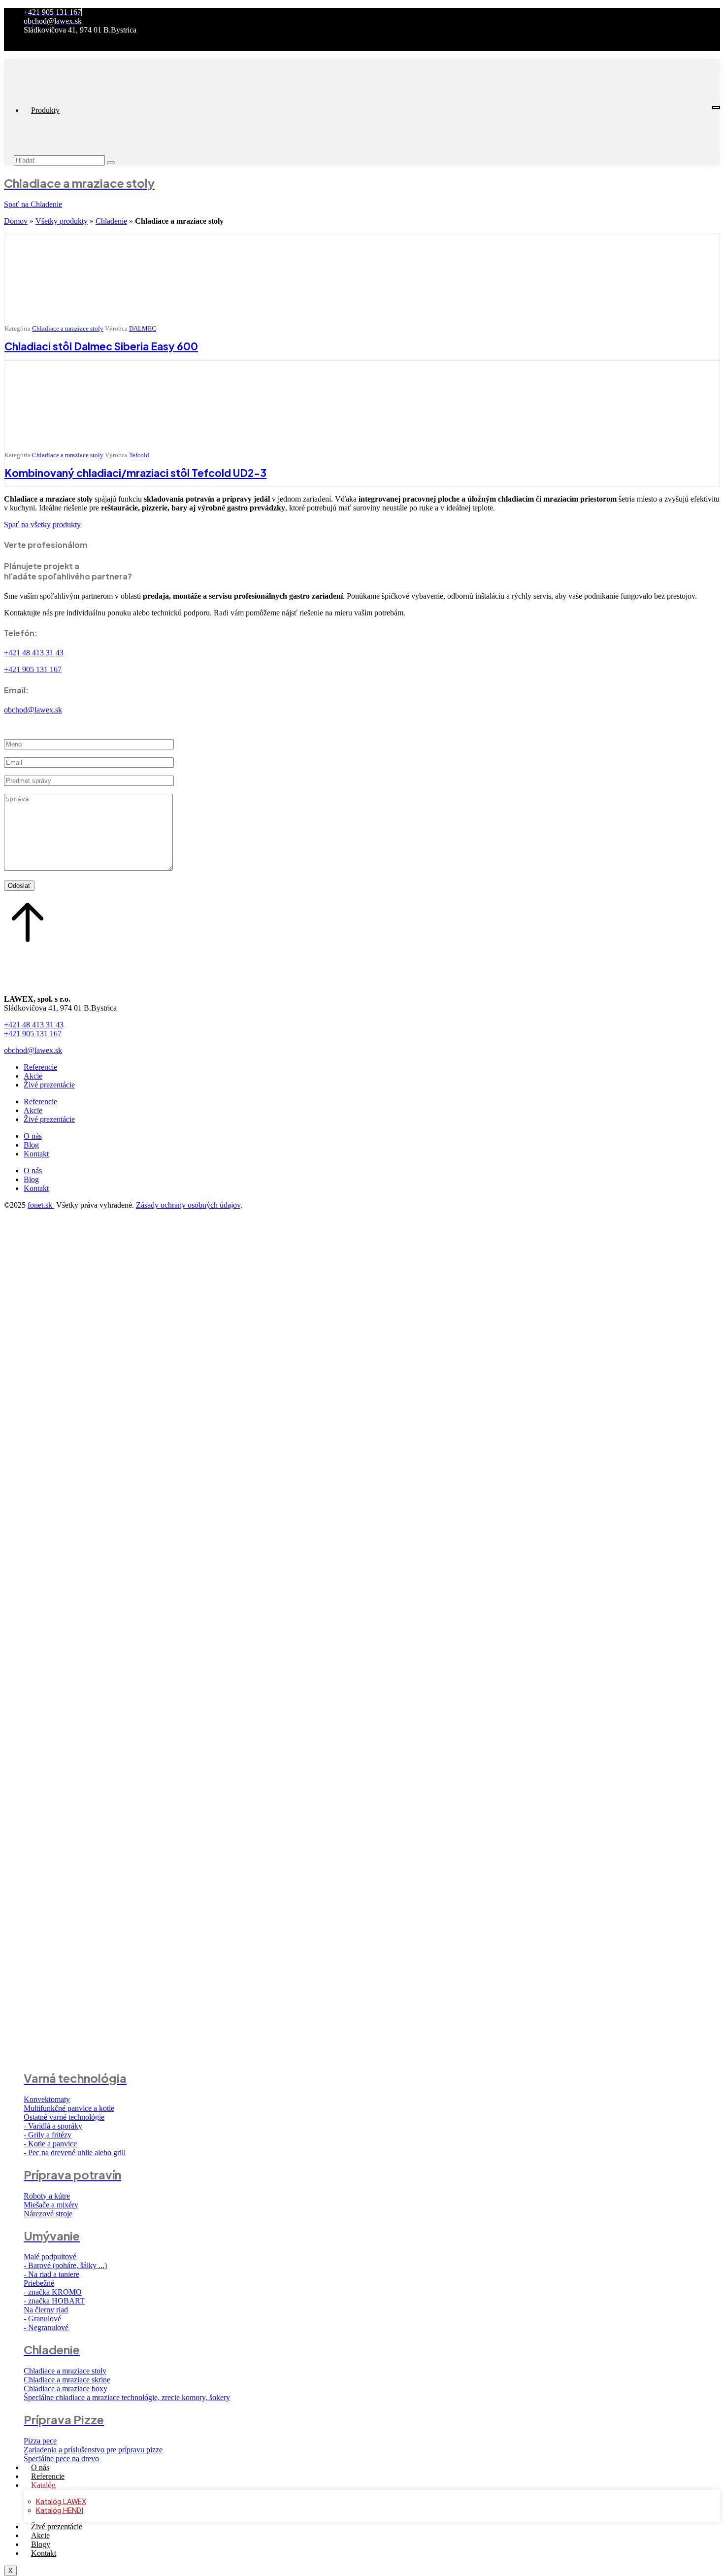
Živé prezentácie (57, 2526)
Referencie (48, 2476)
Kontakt (44, 2553)
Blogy (41, 2544)
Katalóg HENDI (60, 2510)
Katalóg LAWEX (61, 2502)
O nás (40, 2467)
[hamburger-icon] (716, 107)
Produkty (45, 110)
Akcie (40, 2535)
